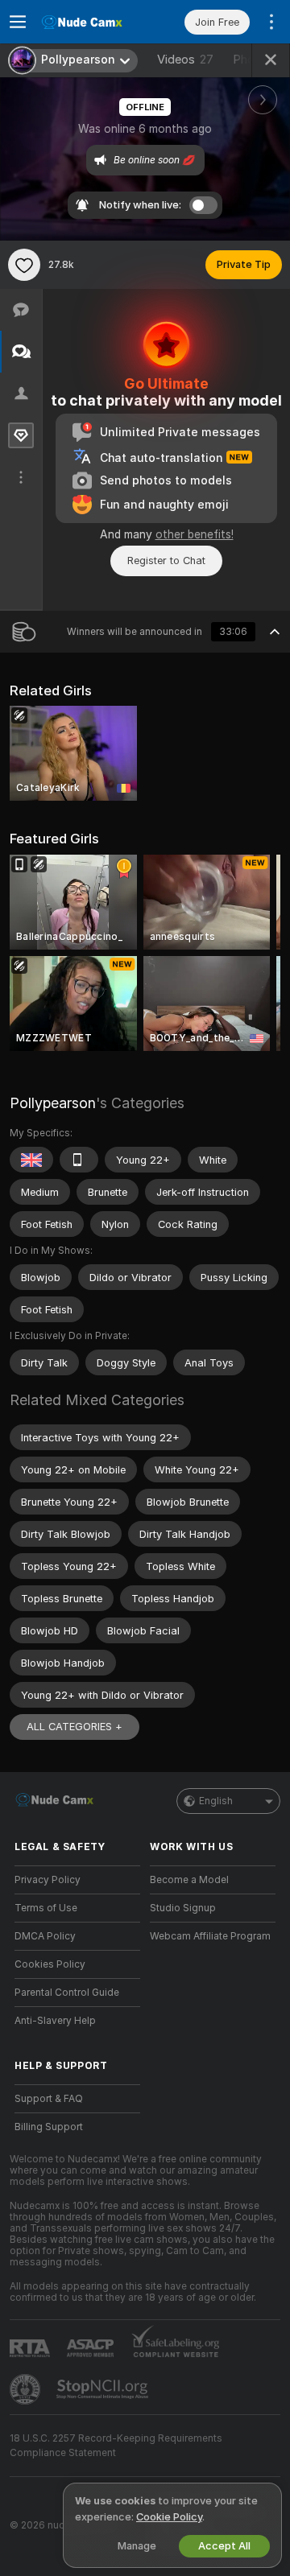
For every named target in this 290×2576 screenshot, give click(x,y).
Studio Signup (183, 1908)
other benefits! (195, 534)
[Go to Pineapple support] (27, 2389)
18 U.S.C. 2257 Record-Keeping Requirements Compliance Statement (116, 2446)
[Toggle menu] (18, 22)
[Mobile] (79, 1160)
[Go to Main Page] (90, 22)
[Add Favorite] (24, 265)
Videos (185, 60)
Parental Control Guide (67, 1993)
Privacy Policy (48, 1880)
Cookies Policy (50, 1964)
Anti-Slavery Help (55, 2021)
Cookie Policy (169, 2517)
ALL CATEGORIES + (75, 1727)
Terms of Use (46, 1908)
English (216, 1801)
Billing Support (49, 2127)
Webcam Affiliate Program (210, 1936)
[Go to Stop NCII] (104, 2389)
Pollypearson (53, 1103)
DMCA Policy (45, 1936)
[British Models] (31, 1160)
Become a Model (189, 1880)
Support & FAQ (49, 2099)
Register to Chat (166, 561)
